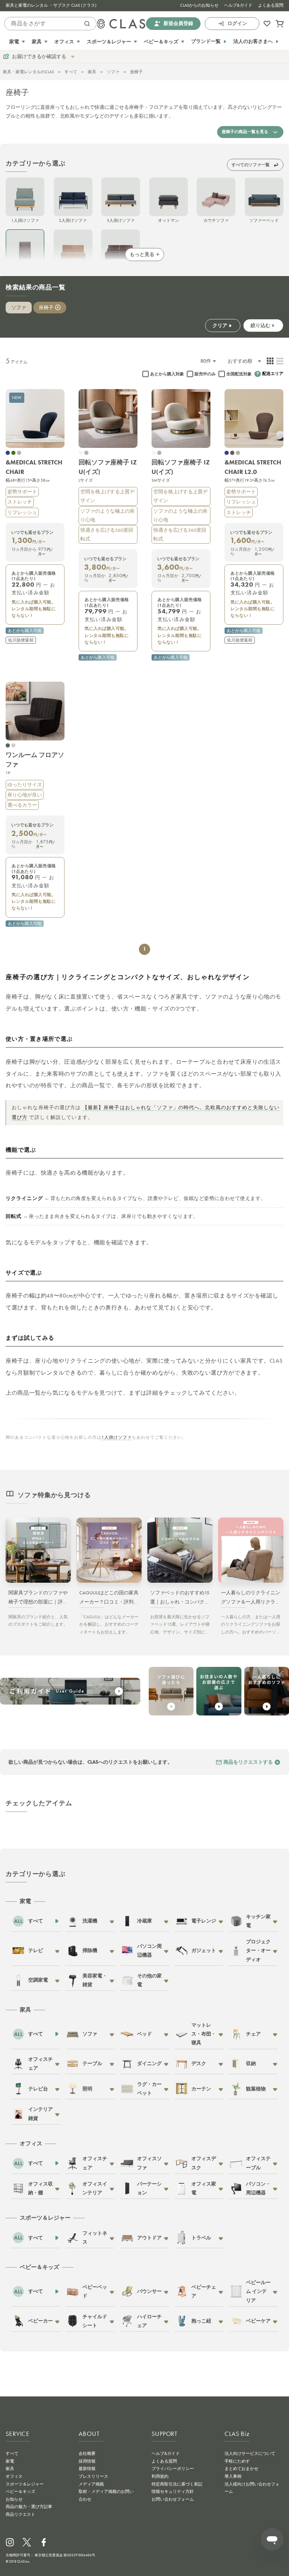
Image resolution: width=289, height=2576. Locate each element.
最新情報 (87, 2469)
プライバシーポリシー (173, 2469)
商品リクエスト (20, 2514)
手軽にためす (237, 2461)
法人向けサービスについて (250, 2453)
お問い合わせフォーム (173, 2499)
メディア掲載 (91, 2484)
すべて (71, 72)
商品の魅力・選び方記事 (29, 2507)
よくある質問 (271, 5)
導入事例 (233, 2476)
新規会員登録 (178, 23)
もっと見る (142, 255)
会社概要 (87, 2453)
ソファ (113, 72)
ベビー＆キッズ (20, 2491)
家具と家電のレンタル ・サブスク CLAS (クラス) (51, 5)
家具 (92, 72)
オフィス (14, 2476)
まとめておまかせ (241, 2469)
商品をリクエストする (248, 1762)
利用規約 (160, 2476)
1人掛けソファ (117, 1437)
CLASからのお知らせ (199, 5)
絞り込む (260, 325)
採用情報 (87, 2461)
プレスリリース (93, 2476)
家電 (10, 2461)
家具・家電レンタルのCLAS (28, 72)
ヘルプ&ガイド (238, 5)
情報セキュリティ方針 (173, 2491)
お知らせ (14, 2499)
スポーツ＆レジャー (25, 2484)
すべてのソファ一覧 (251, 165)
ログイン (237, 23)
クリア (220, 326)
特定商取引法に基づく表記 (177, 2484)
